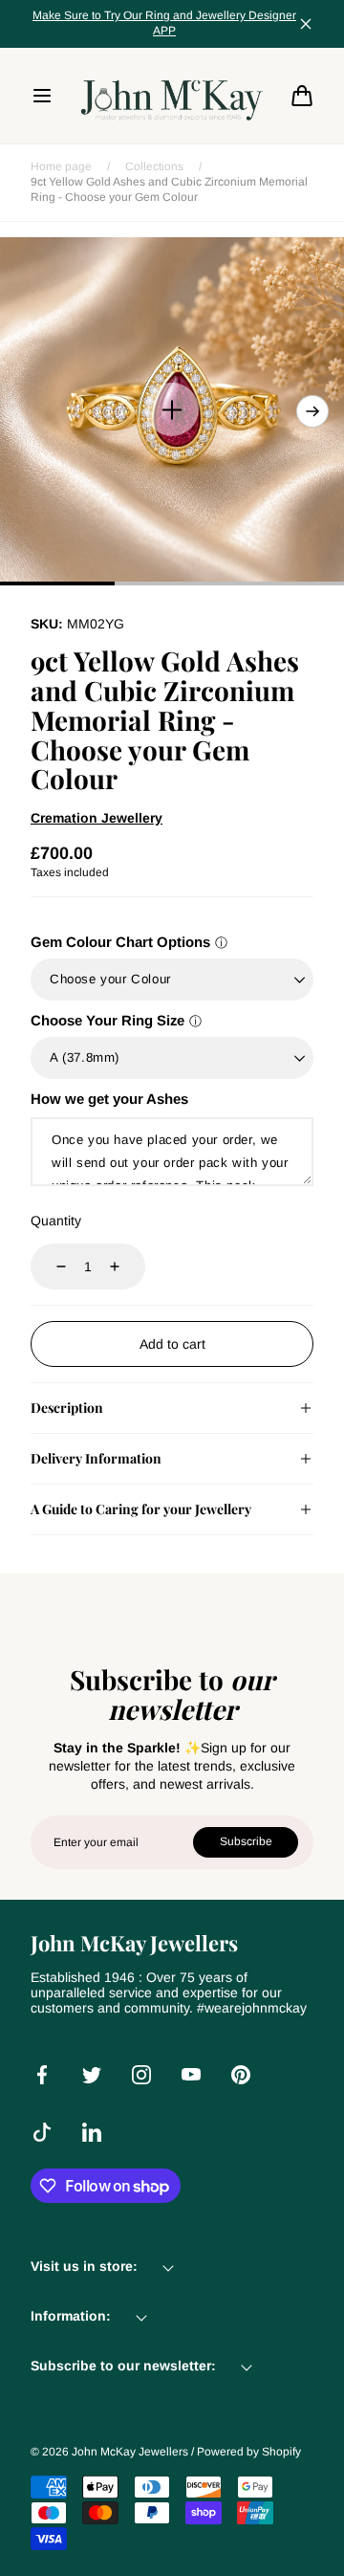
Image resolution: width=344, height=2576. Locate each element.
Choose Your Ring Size (107, 1020)
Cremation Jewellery (97, 818)
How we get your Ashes (109, 1099)
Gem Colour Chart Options (120, 942)
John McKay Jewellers (130, 2452)
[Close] (306, 24)
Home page (61, 166)
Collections (154, 166)
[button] (42, 96)
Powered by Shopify (249, 2452)
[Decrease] (50, 1266)
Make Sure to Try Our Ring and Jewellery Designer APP (164, 23)
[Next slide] (312, 411)
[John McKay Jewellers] (172, 96)
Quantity (56, 1221)
